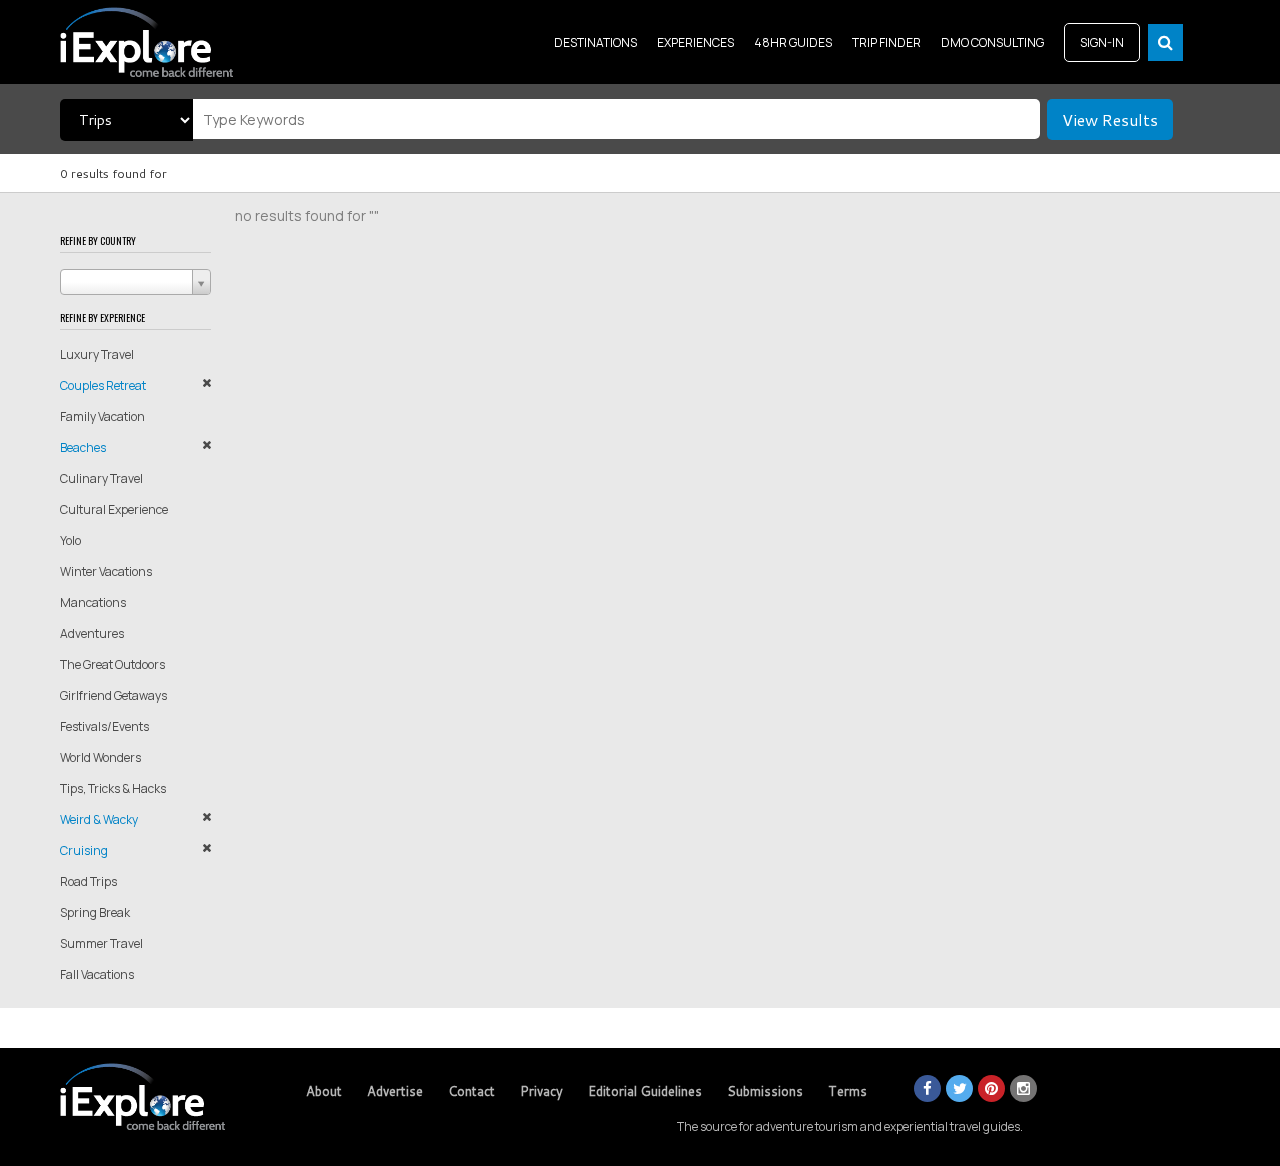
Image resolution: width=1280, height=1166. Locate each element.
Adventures (92, 633)
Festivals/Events (104, 726)
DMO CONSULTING (992, 42)
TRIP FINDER (886, 42)
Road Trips (88, 881)
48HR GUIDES (793, 42)
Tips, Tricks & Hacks (113, 788)
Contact (471, 1091)
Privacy (541, 1091)
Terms (847, 1091)
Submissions (765, 1091)
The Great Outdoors (112, 664)
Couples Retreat (103, 385)
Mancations (93, 602)
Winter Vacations (106, 571)
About (324, 1091)
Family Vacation (102, 416)
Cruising (84, 850)
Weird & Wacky (99, 819)
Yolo (70, 540)
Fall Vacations (97, 974)
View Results (1110, 119)
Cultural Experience (114, 509)
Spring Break (95, 912)
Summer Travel (101, 943)
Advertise (395, 1091)
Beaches (83, 447)
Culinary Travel (101, 478)
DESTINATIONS (595, 42)
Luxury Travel (97, 354)
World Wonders (100, 757)
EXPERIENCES (695, 42)
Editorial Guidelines (645, 1091)
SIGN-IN (1102, 42)
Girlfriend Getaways (113, 695)
